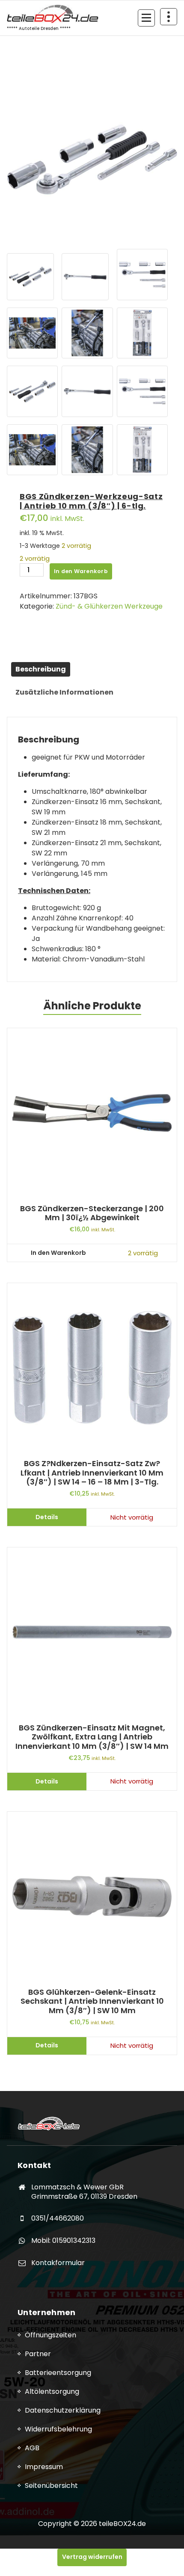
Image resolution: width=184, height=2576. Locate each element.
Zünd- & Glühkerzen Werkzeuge (109, 606)
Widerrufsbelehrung (58, 2429)
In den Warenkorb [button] (58, 1253)
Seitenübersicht (51, 2486)
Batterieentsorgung (58, 2373)
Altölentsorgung (52, 2391)
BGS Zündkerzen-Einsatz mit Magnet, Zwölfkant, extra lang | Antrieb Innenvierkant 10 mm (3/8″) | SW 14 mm (92, 1737)
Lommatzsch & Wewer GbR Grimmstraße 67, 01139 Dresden (84, 2192)
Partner (38, 2354)
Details (47, 1517)
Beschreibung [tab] (41, 669)
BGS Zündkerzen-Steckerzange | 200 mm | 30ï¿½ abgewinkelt (92, 1213)
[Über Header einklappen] (169, 17)
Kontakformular (58, 2263)
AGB (32, 2448)
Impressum (44, 2467)
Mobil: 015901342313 (63, 2240)
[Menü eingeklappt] (146, 18)
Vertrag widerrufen (92, 2557)
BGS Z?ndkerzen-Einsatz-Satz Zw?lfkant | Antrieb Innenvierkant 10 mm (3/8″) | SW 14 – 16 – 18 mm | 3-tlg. (92, 1473)
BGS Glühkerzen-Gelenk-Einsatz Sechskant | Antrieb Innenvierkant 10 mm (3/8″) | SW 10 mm (92, 2001)
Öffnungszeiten (50, 2335)
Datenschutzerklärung (63, 2410)
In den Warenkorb (81, 571)
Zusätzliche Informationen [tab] (64, 692)
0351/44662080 (58, 2218)
